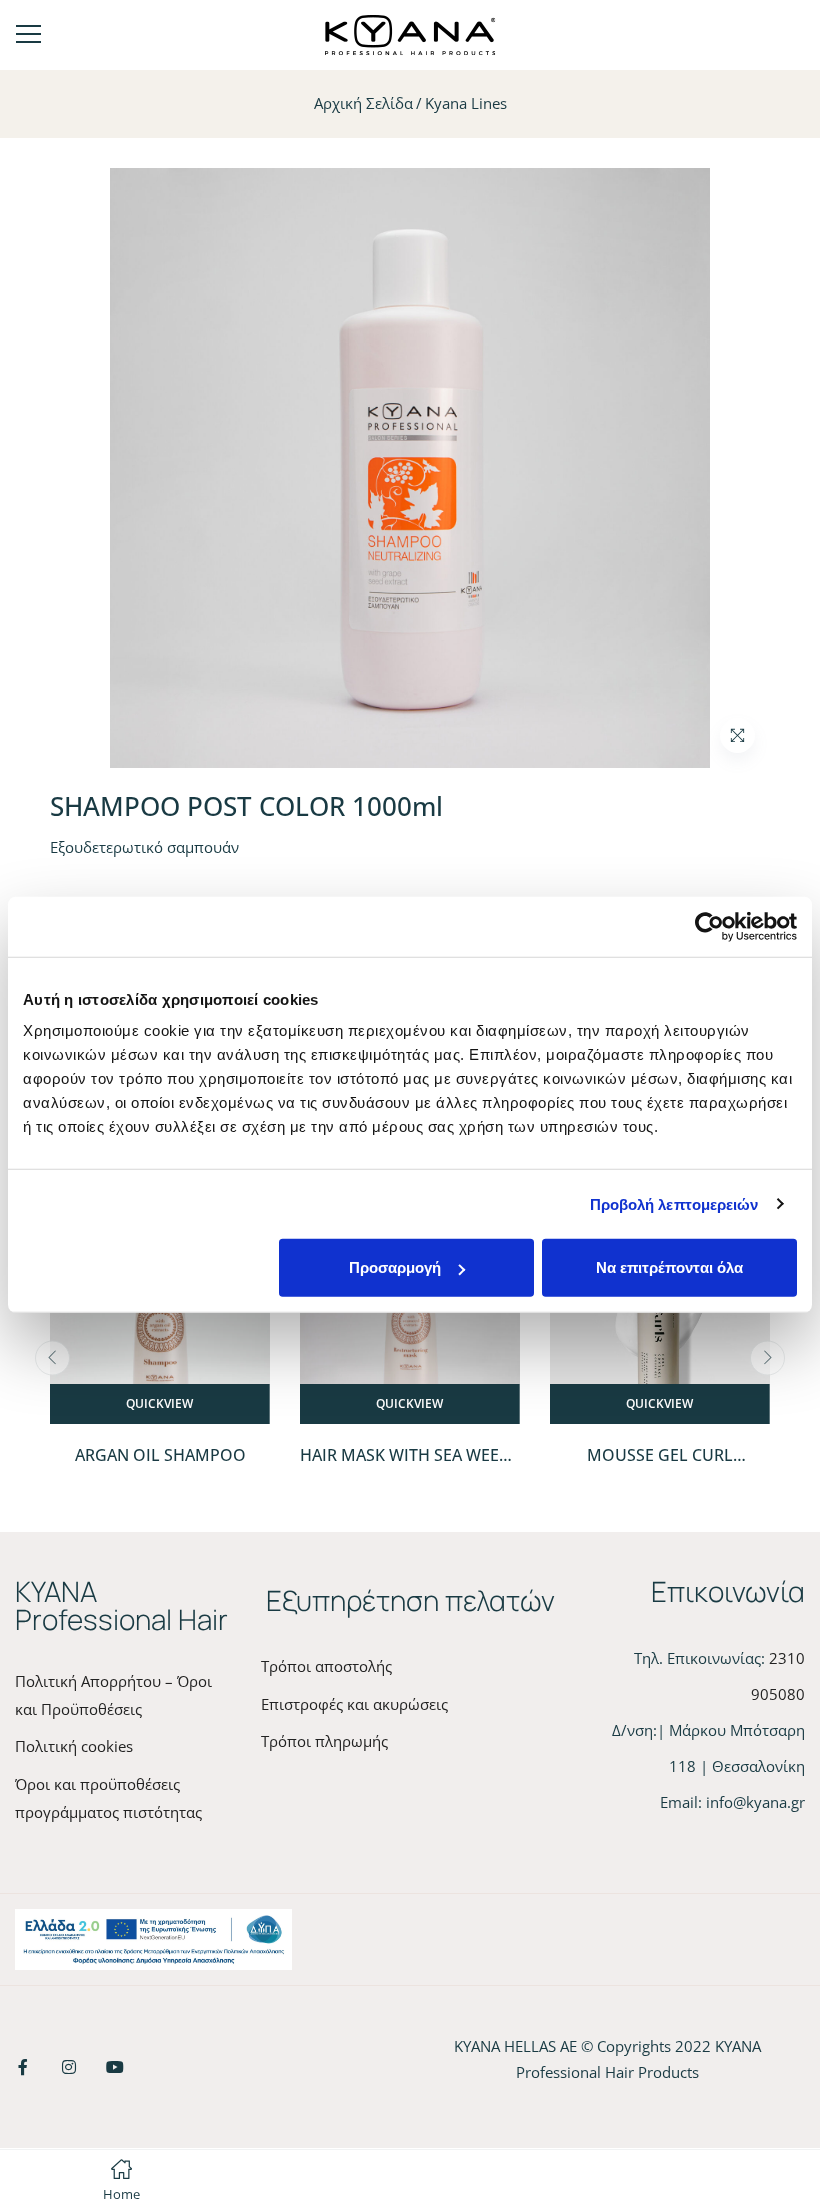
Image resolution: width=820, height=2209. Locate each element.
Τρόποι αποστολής (326, 1666)
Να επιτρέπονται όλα (669, 1267)
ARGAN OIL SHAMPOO (160, 1455)
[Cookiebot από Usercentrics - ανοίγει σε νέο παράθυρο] (709, 926)
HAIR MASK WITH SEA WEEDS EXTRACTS (410, 1466)
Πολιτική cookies (74, 1746)
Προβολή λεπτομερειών (674, 1203)
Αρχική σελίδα (363, 103)
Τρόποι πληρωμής (324, 1741)
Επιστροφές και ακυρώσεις (354, 1704)
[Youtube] (115, 2067)
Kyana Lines (466, 103)
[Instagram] (69, 2067)
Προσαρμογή (395, 1267)
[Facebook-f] (23, 2067)
